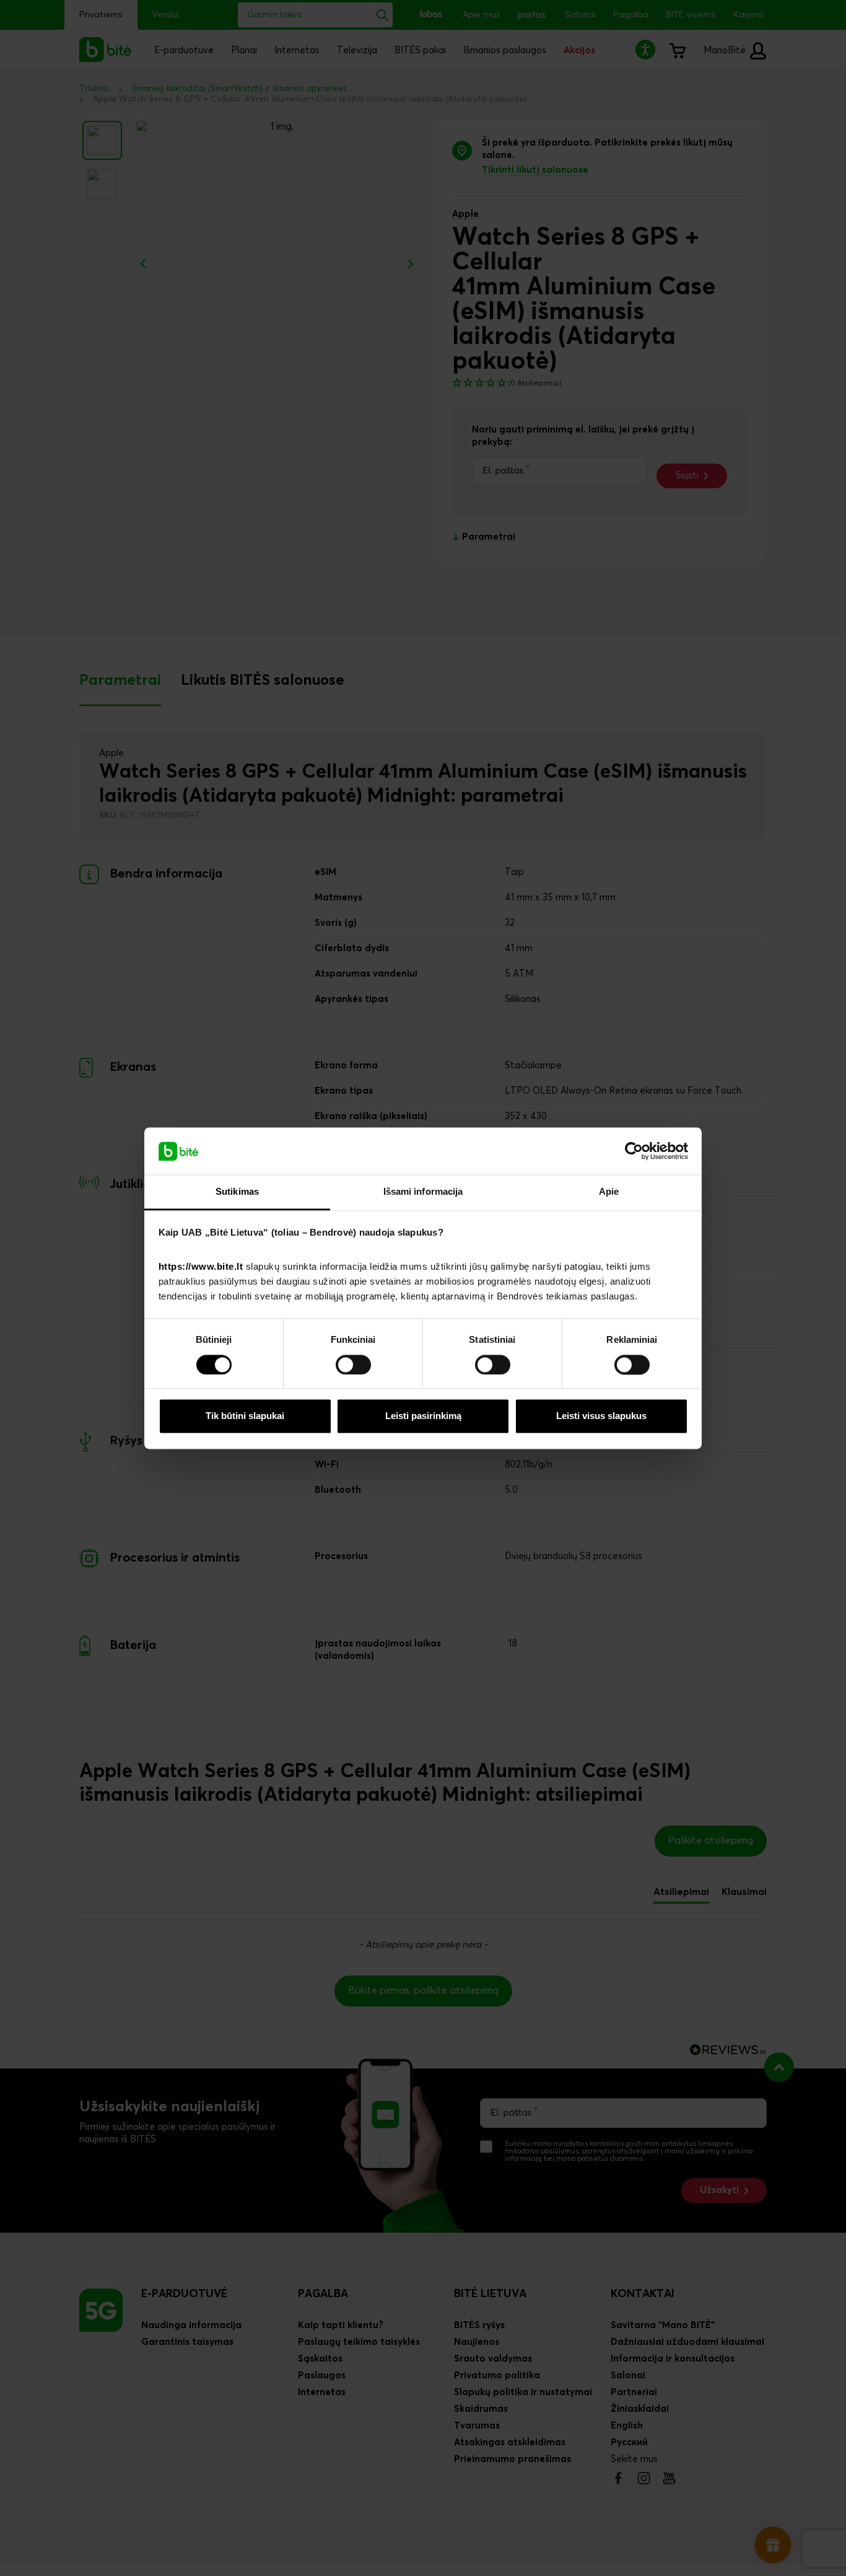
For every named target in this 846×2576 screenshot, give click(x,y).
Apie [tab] (609, 1192)
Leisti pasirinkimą (423, 1416)
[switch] (353, 1365)
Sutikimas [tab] (237, 1192)
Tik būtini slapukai (245, 1416)
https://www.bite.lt (201, 1267)
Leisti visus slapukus (601, 1416)
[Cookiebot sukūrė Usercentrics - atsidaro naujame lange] (634, 1151)
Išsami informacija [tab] (423, 1192)
